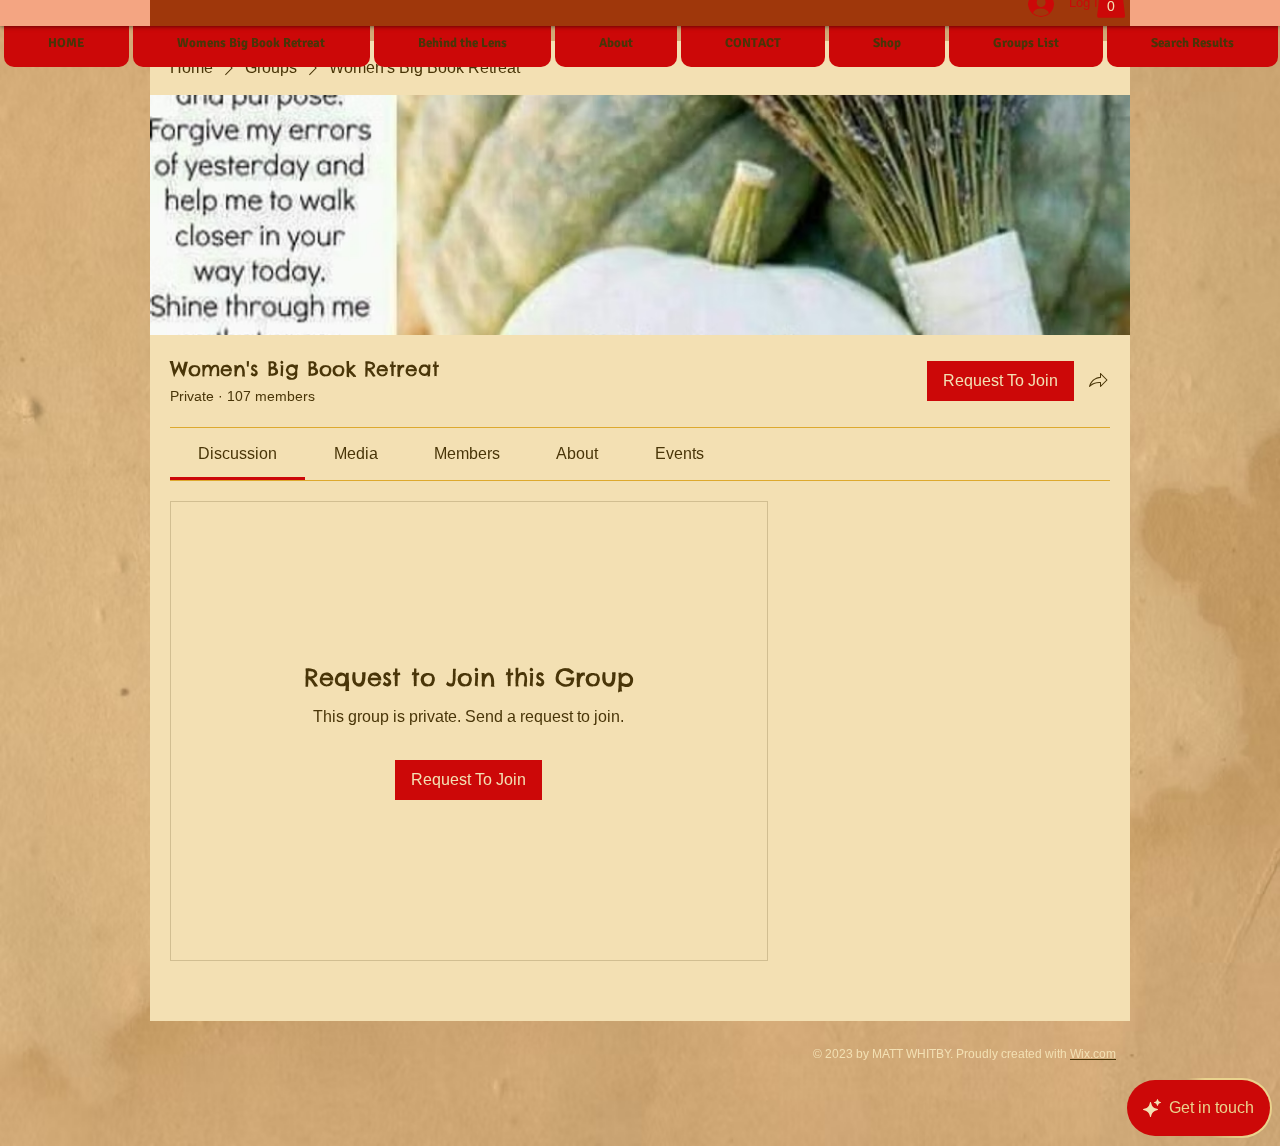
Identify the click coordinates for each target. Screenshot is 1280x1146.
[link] (237, 453)
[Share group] (1098, 380)
